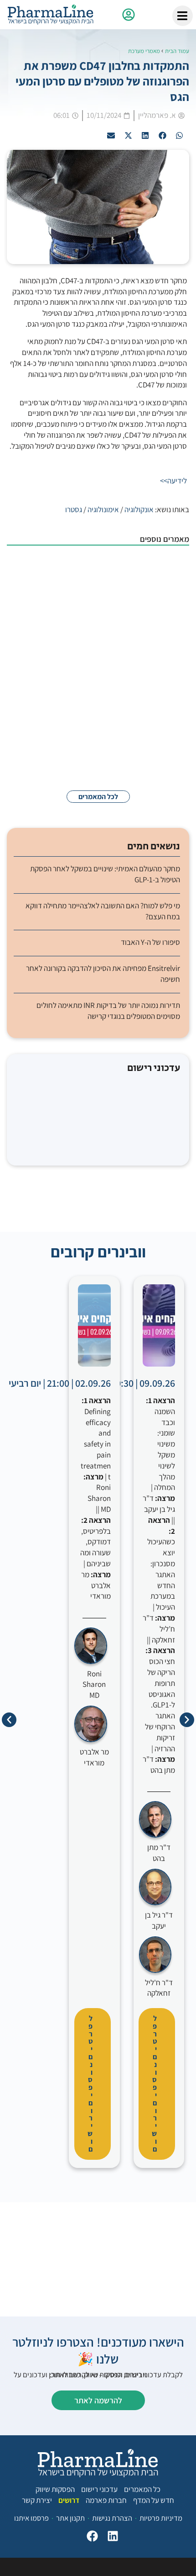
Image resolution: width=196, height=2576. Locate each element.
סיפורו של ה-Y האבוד (150, 942)
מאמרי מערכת (144, 51)
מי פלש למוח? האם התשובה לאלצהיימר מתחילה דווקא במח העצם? (80, 743)
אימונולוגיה (103, 509)
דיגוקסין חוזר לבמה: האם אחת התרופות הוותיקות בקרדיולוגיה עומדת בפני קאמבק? (80, 686)
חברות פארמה (106, 2500)
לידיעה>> (173, 481)
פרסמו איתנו (31, 2518)
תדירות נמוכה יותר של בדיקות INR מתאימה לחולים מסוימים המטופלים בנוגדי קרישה (108, 1011)
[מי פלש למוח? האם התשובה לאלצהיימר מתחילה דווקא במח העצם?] (166, 752)
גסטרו (74, 509)
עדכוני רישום (99, 2489)
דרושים (69, 2500)
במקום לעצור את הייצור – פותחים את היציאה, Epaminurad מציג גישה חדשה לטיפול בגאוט (80, 625)
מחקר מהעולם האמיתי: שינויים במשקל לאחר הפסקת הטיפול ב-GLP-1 (105, 874)
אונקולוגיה (139, 509)
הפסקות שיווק (55, 2489)
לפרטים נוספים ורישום (154, 2084)
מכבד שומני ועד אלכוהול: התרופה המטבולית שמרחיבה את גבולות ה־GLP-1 (78, 569)
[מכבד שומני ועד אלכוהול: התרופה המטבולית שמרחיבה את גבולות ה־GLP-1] (166, 578)
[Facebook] (90, 2538)
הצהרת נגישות (112, 2518)
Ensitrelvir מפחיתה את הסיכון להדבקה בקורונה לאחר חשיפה (103, 974)
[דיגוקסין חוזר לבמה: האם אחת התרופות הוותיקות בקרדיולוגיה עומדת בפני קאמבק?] (166, 691)
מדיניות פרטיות (161, 2518)
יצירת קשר (37, 2500)
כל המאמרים (142, 2489)
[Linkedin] (111, 2538)
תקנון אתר (70, 2518)
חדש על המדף (154, 2500)
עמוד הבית (177, 51)
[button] (180, 135)
